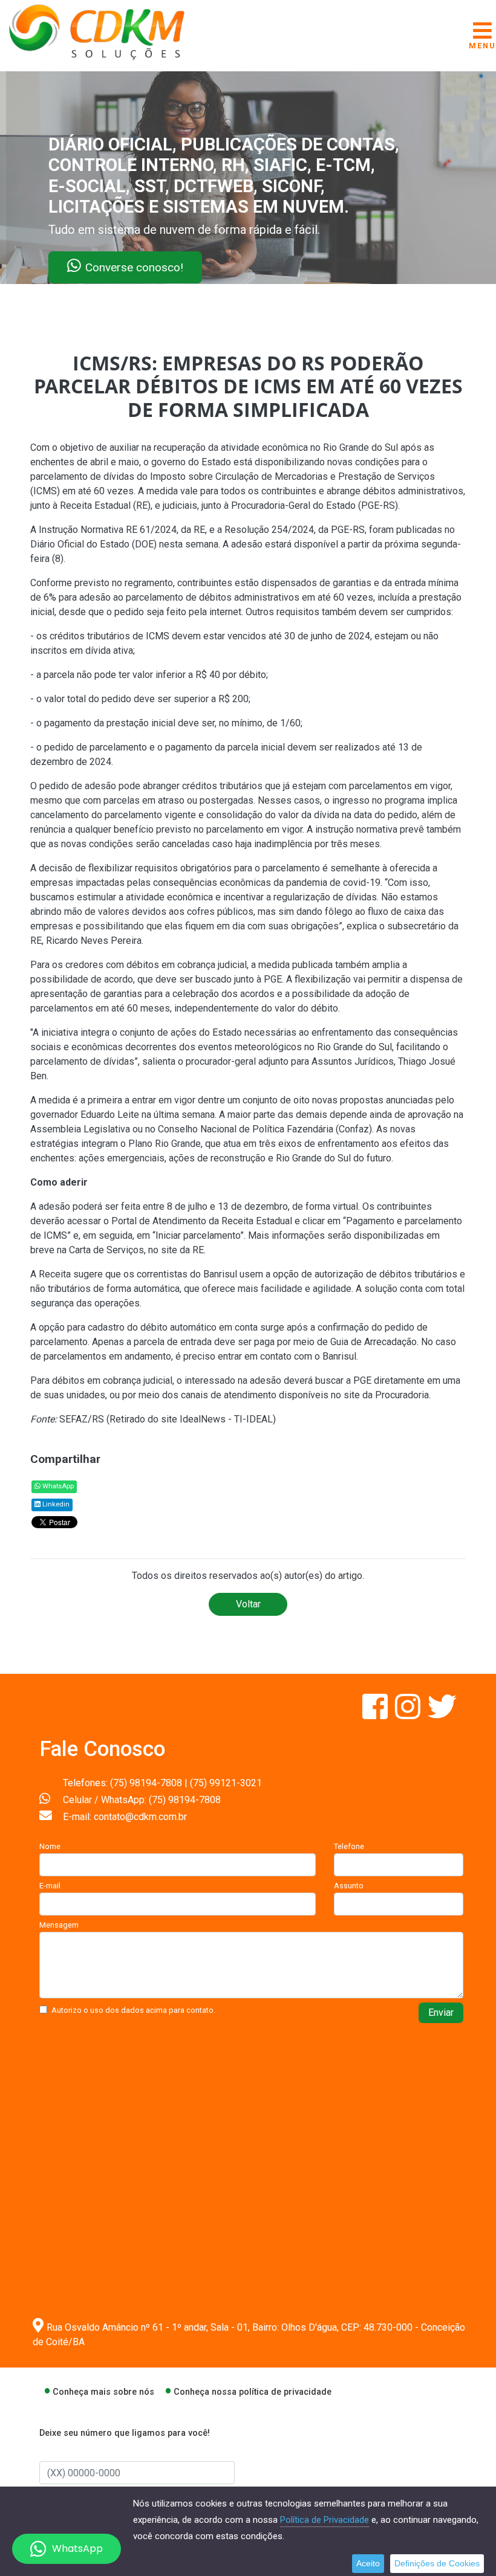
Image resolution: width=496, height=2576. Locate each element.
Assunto (349, 1886)
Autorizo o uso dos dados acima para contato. (133, 2010)
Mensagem (59, 1925)
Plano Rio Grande (165, 1144)
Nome (50, 1846)
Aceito (368, 2563)
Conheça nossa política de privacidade (253, 2392)
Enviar (441, 2013)
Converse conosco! (146, 267)
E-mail (50, 1886)
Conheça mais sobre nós (103, 2392)
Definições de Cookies (437, 2563)
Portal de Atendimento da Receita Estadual (202, 1221)
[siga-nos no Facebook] (376, 1714)
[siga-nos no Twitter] (442, 1714)
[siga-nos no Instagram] (409, 1714)
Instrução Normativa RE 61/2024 (108, 530)
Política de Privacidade (325, 2520)
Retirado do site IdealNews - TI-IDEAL (191, 1419)
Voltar (248, 1604)
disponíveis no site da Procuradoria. (355, 1395)
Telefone (349, 1846)
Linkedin (55, 1504)
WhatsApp (57, 1486)
